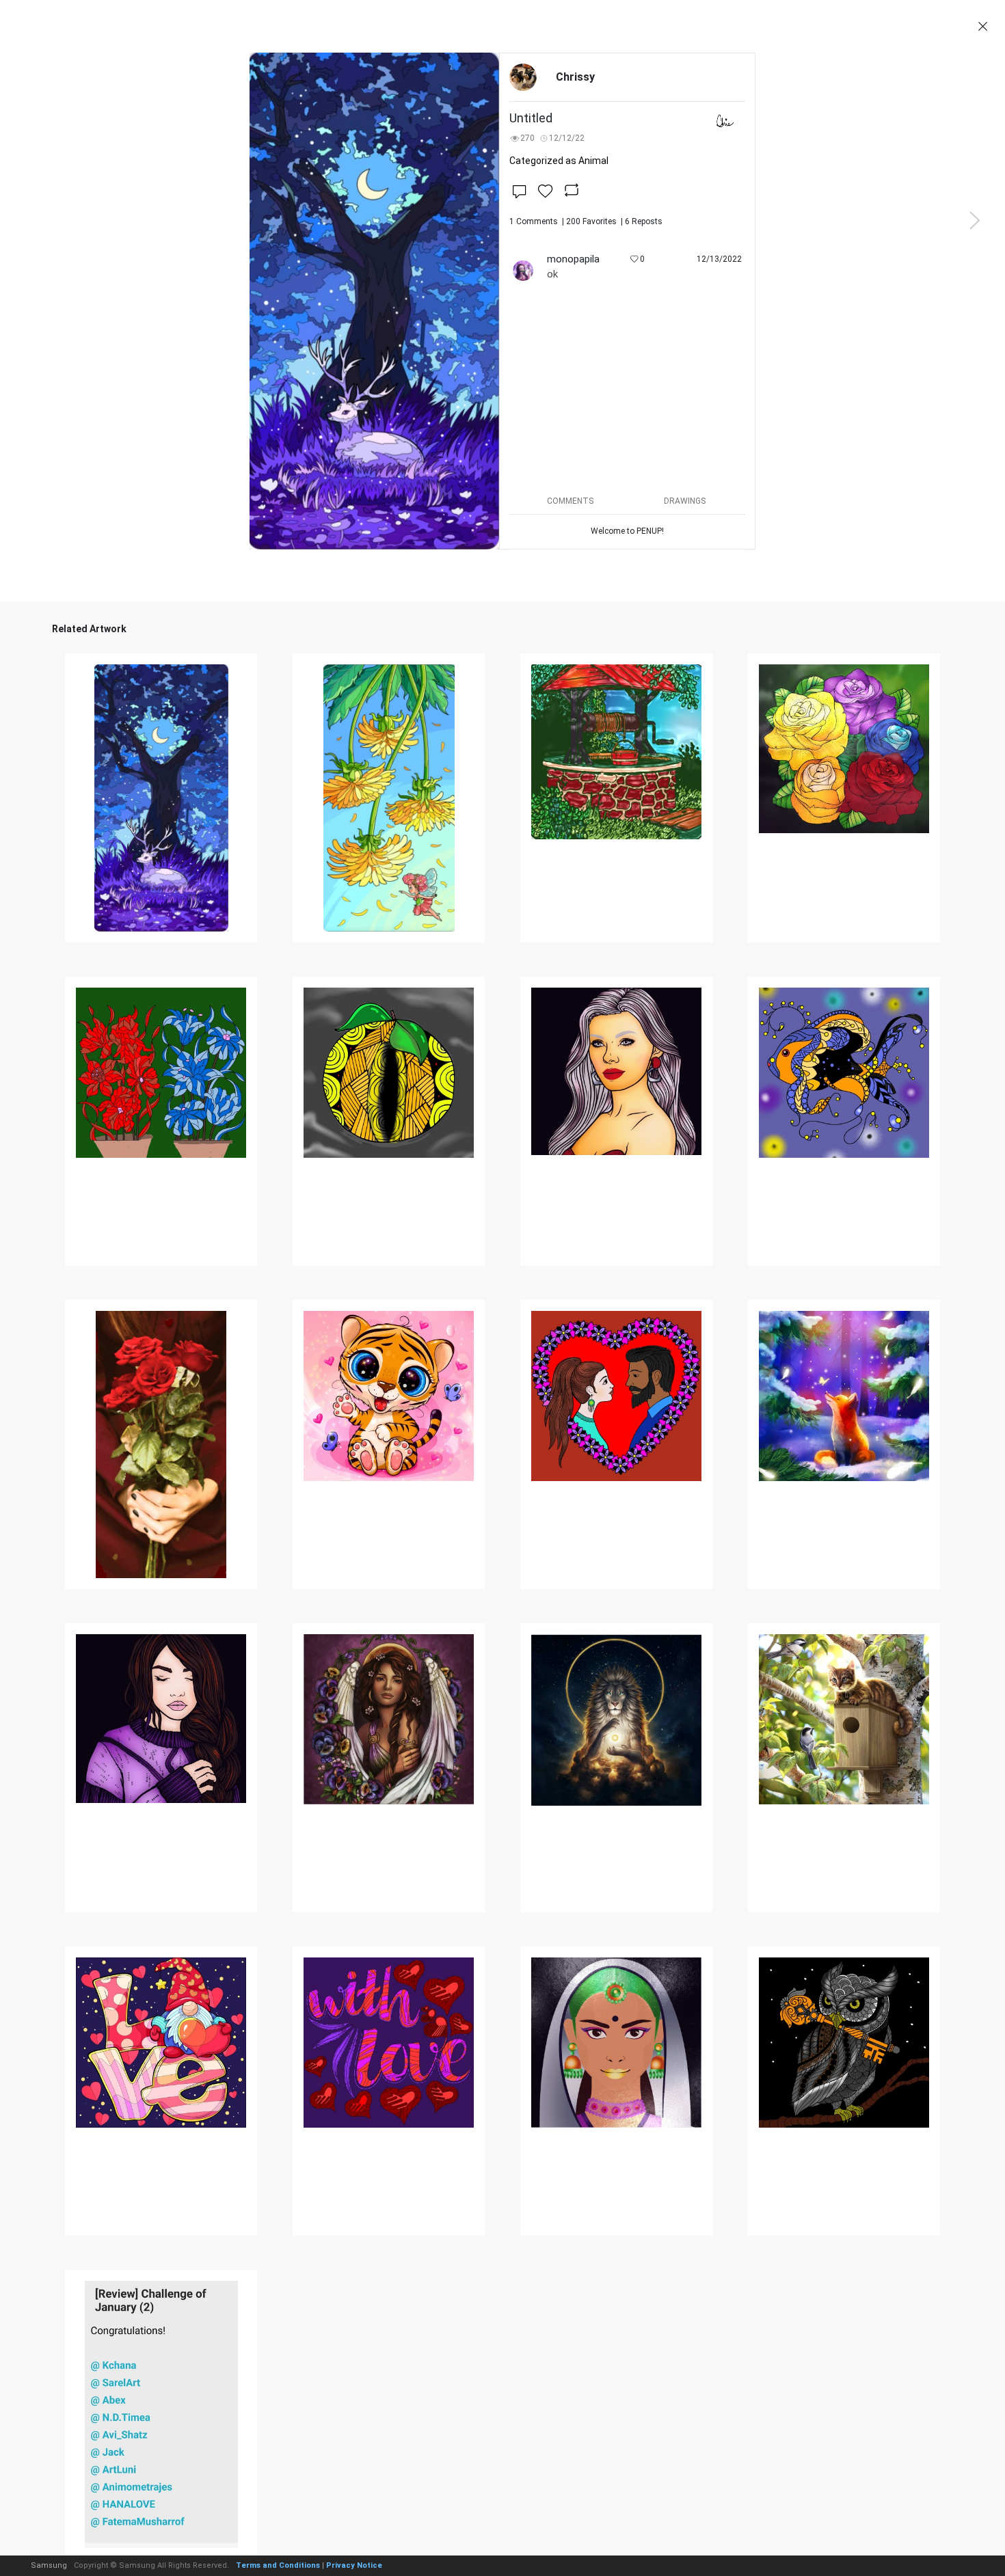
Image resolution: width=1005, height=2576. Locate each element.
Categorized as (559, 161)
